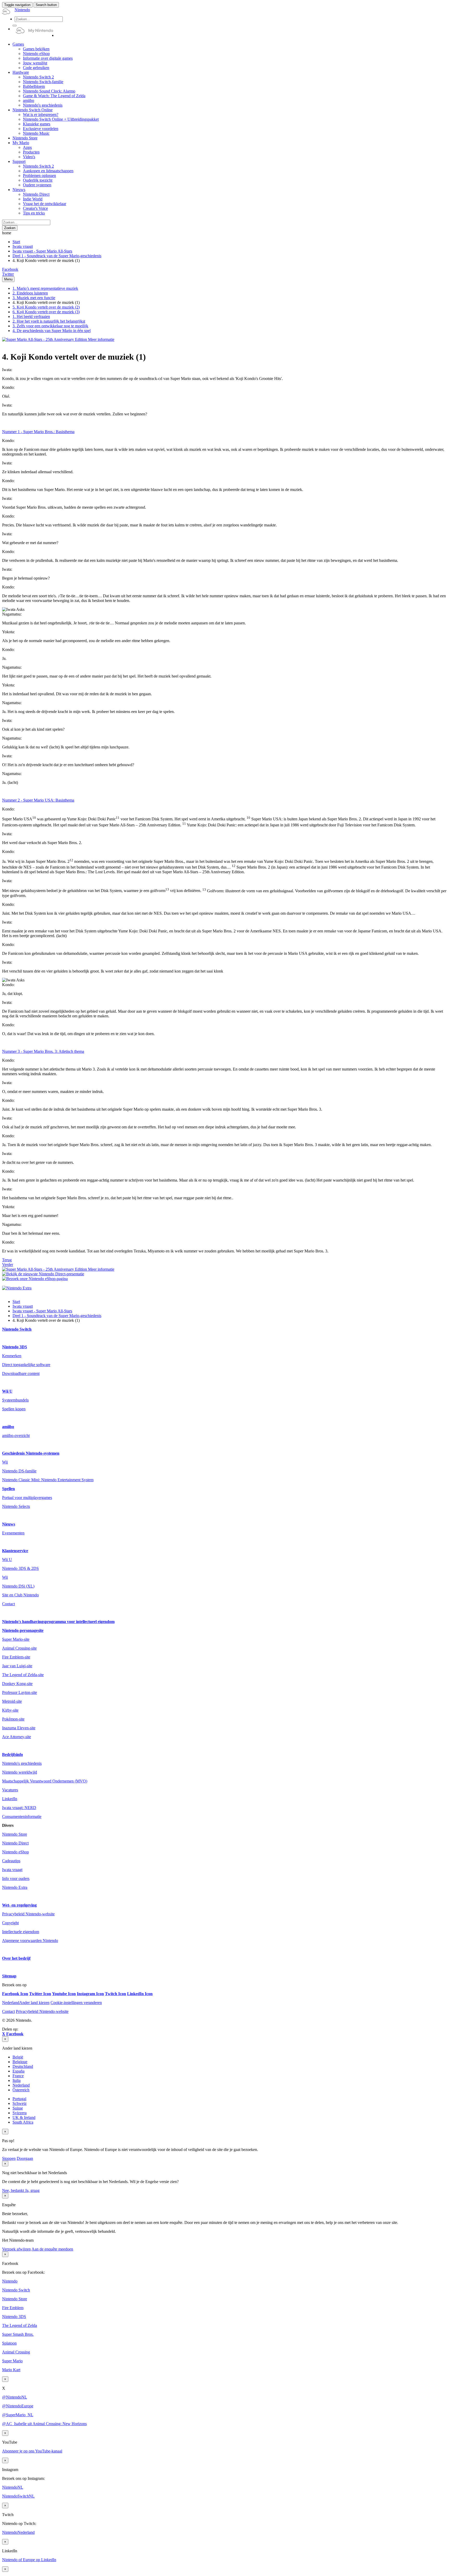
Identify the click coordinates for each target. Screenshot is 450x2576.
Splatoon (9, 2343)
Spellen (8, 1489)
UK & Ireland (24, 2117)
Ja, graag (32, 2190)
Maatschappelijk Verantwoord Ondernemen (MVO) (45, 1781)
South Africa (23, 2122)
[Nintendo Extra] (17, 1288)
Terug (7, 1260)
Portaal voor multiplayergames (27, 1498)
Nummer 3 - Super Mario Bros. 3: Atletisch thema (43, 1051)
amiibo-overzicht (16, 1435)
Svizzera (20, 2113)
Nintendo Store (15, 1834)
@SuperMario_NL (18, 2415)
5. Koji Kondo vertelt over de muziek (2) (46, 307)
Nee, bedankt (14, 2190)
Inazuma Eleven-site (19, 1728)
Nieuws (9, 1524)
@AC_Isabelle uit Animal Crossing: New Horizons (44, 2424)
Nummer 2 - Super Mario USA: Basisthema (38, 800)
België (18, 2057)
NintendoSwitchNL (18, 2496)
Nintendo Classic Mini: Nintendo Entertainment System (48, 1480)
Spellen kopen (14, 1409)
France (18, 2076)
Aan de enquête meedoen (52, 2249)
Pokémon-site (13, 1719)
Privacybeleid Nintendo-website (28, 1914)
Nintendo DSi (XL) (18, 1586)
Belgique (20, 2062)
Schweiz (20, 2103)
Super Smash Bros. (18, 2334)
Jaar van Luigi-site (17, 1666)
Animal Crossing (16, 2352)
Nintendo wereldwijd (20, 1772)
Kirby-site (10, 1710)
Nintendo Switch (17, 1329)
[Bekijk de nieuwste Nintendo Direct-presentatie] (43, 1274)
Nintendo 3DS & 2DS (20, 1568)
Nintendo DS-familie (19, 1471)
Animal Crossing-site (19, 1648)
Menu (8, 279)
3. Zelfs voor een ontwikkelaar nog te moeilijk (50, 326)
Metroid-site (12, 1701)
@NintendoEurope (18, 2406)
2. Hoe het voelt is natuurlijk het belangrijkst (49, 321)
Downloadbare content (21, 1373)
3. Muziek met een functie (34, 298)
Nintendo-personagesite (23, 1630)
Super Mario (12, 2361)
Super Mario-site (16, 1639)
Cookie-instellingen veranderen (76, 2003)
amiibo (8, 1427)
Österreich (21, 2090)
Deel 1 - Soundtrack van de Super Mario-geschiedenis (57, 256)
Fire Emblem (13, 2308)
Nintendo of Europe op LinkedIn (29, 2560)
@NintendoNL (15, 2397)
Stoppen (9, 2158)
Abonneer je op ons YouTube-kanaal (32, 2451)
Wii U (7, 1391)
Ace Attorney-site (17, 1737)
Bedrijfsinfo (12, 1754)
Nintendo (10, 2281)
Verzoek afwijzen (16, 2249)
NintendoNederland (18, 2532)
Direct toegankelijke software (26, 1365)
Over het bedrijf (16, 1958)
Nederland (21, 2085)
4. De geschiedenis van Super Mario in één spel (52, 331)
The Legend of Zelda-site (23, 1675)
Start (16, 242)
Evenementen (13, 1533)
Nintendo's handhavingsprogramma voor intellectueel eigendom (58, 1622)
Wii (5, 1462)
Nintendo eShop (15, 1852)
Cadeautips (11, 1861)
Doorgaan (25, 2158)
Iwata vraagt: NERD (19, 1808)
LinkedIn (10, 1799)
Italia (17, 2080)
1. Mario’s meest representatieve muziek (45, 288)
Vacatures (10, 1790)
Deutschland (23, 2066)
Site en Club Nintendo (20, 1595)
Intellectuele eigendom (21, 1932)
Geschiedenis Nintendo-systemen (31, 1453)
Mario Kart (11, 2370)
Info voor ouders (16, 1879)
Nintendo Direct (15, 1843)
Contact (8, 1604)
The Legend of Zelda (20, 2325)
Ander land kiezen (26, 2003)
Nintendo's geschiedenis (22, 1763)
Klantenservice (15, 1551)
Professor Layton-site (20, 1692)
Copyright (10, 1923)
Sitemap (9, 1976)
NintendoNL (13, 2487)
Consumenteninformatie (22, 1816)
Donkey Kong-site (17, 1684)
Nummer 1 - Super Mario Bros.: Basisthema (38, 432)
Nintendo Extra (15, 1887)
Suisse (18, 2108)
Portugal (19, 2099)
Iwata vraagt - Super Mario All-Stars (42, 251)
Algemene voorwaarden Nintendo (30, 1941)
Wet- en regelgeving (19, 1905)
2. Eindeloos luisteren (30, 293)
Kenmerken (12, 1356)
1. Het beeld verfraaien (31, 316)
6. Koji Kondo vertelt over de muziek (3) (46, 312)
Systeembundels (15, 1400)
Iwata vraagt (23, 246)
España (18, 2071)
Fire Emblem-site (16, 1657)
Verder (8, 1265)
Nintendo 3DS (15, 1347)
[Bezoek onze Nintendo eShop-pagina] (35, 1279)
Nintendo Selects (16, 1506)
